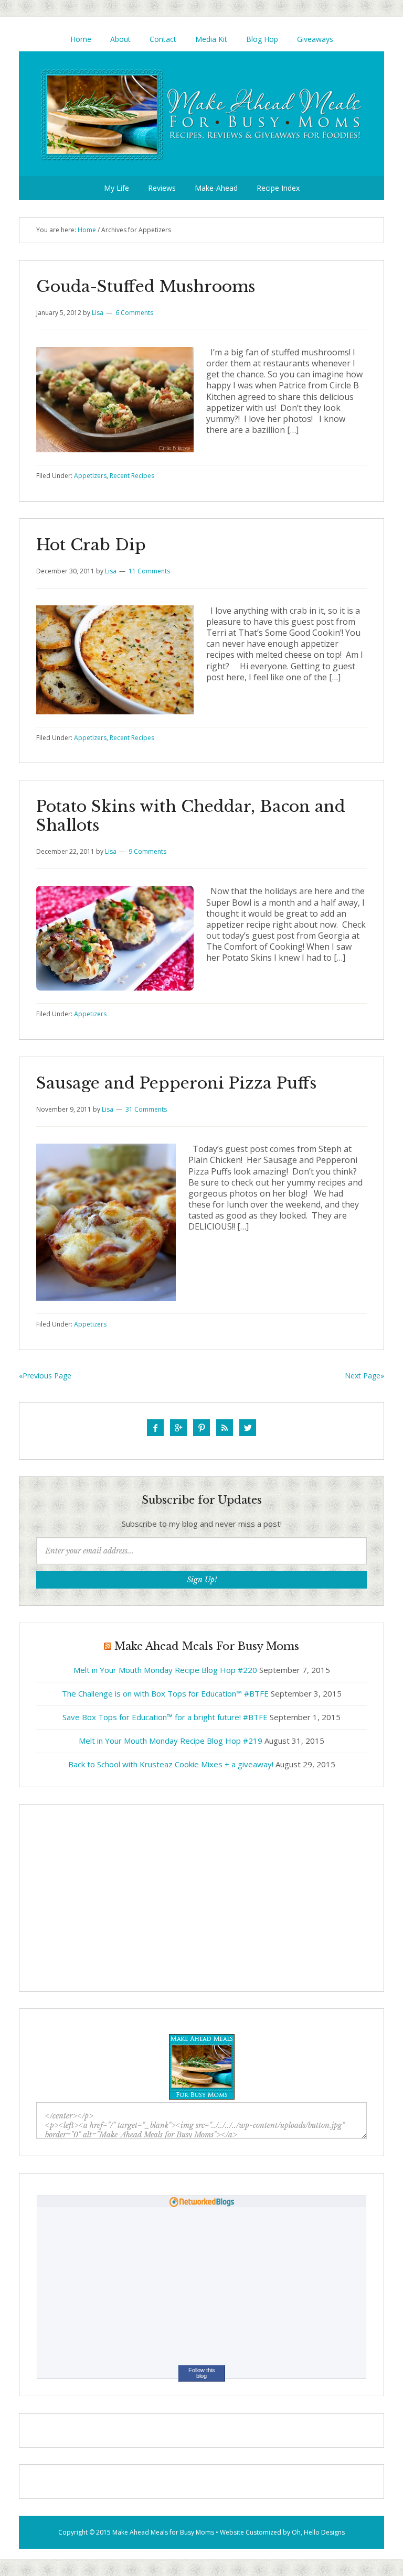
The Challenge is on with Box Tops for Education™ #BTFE (165, 1693)
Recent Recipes (132, 476)
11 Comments (149, 571)
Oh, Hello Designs (318, 2532)
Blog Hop (262, 39)
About (120, 39)
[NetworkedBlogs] (202, 2204)
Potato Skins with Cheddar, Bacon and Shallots (191, 816)
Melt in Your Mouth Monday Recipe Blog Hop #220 (165, 1670)
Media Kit (211, 39)
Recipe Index (278, 188)
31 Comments (146, 1109)
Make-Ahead (216, 188)
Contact (163, 39)
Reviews (162, 188)
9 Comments (147, 851)
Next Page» (364, 1376)
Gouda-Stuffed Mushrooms (146, 286)
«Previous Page (45, 1376)
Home (81, 39)
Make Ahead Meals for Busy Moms (163, 2532)
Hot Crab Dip (91, 545)
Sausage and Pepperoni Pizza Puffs (176, 1083)
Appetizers (90, 476)
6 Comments (134, 313)
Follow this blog (202, 2373)
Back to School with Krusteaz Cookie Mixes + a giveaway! (171, 1764)
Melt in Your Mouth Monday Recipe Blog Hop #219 (171, 1741)
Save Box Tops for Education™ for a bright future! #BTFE (165, 1717)
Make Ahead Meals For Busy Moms (201, 114)
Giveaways (315, 39)
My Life (116, 188)
